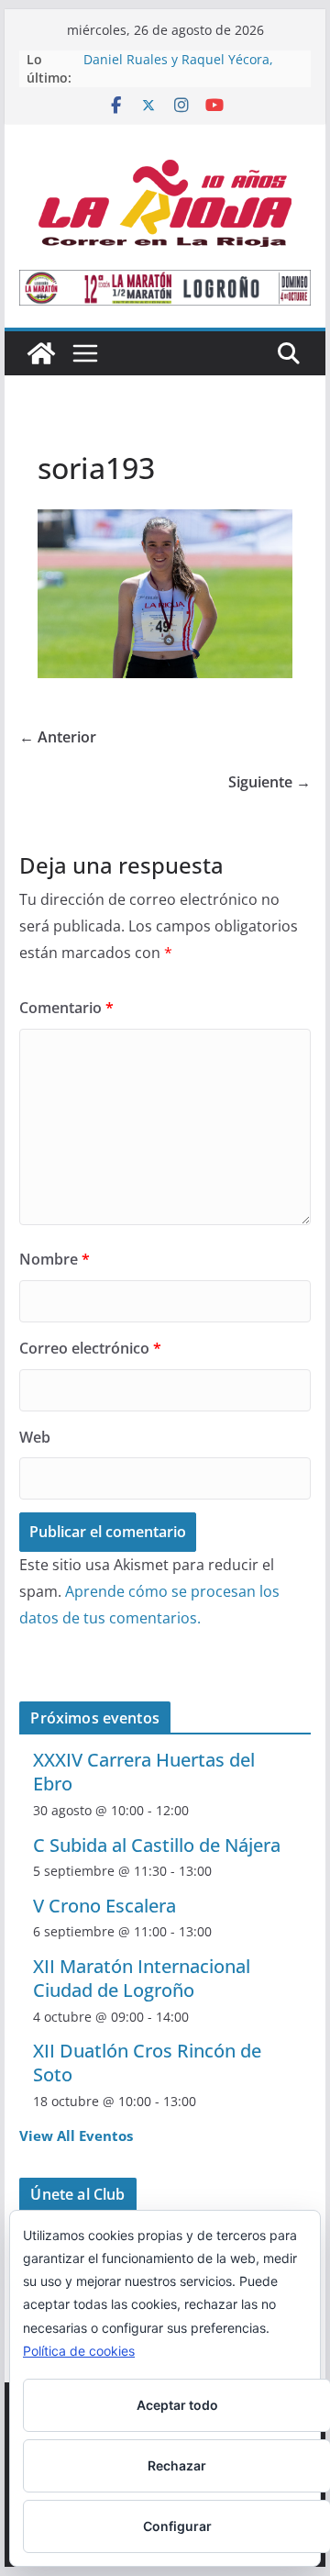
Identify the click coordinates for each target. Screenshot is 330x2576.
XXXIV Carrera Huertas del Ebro (144, 1772)
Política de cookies (79, 2351)
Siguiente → (269, 782)
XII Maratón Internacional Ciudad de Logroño (142, 1978)
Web (35, 1437)
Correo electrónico (90, 1348)
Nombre (55, 1259)
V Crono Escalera (104, 1906)
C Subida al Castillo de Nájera (157, 1845)
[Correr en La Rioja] (41, 353)
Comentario (66, 1008)
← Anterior (58, 737)
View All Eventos (76, 2136)
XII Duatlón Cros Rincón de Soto (147, 2063)
